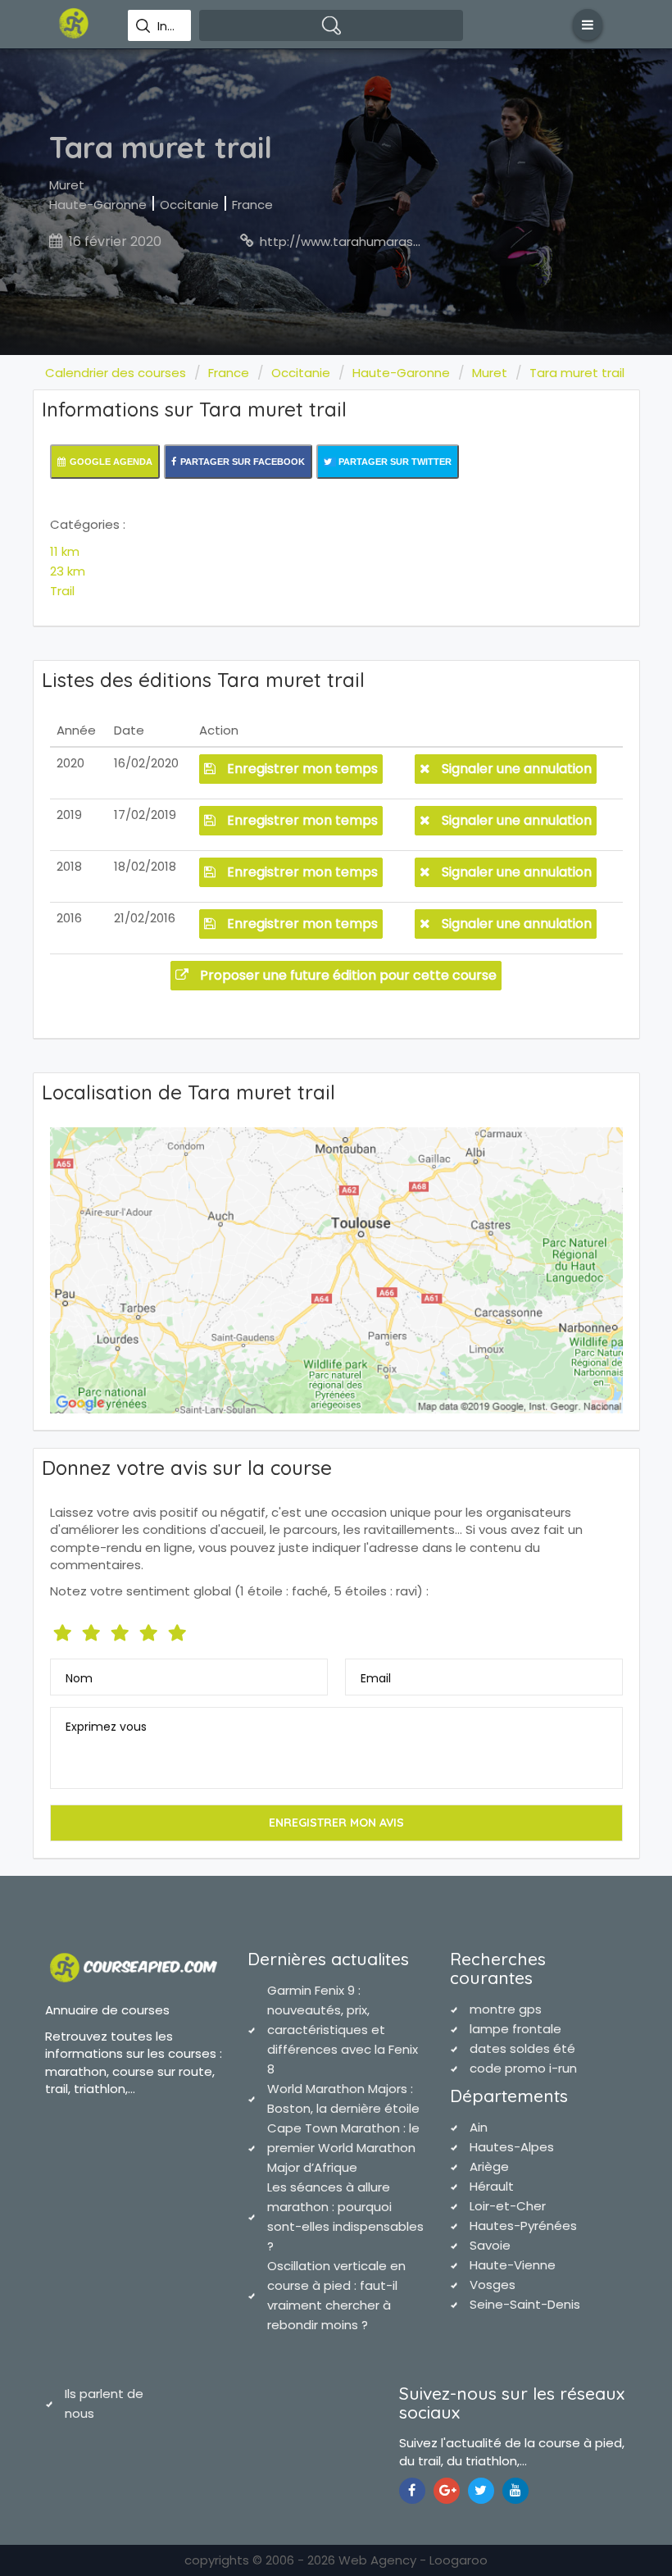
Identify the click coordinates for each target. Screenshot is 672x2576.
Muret (67, 185)
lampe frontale (515, 2029)
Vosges (493, 2285)
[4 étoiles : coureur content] (150, 1629)
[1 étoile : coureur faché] (64, 1629)
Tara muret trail (577, 373)
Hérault (492, 2186)
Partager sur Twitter (394, 462)
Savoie (490, 2245)
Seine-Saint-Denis (525, 2304)
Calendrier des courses (116, 373)
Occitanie (189, 205)
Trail (62, 591)
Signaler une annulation (515, 769)
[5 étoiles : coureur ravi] (179, 1629)
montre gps (506, 2009)
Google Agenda (111, 462)
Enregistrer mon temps (301, 769)
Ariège (489, 2166)
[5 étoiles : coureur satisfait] (122, 1629)
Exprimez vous (106, 1727)
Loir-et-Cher (508, 2206)
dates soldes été (522, 2048)
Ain (479, 2127)
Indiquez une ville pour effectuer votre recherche (168, 26)
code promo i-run (523, 2068)
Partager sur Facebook (243, 462)
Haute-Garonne (98, 205)
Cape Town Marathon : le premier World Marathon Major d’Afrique (343, 2148)
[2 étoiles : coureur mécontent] (93, 1629)
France (252, 205)
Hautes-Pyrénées (523, 2226)
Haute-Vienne (513, 2265)
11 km (65, 551)
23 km (68, 571)
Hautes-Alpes (512, 2147)
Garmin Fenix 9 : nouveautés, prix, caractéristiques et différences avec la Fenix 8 (343, 2030)
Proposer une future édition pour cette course (347, 975)
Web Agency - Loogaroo (413, 2560)
